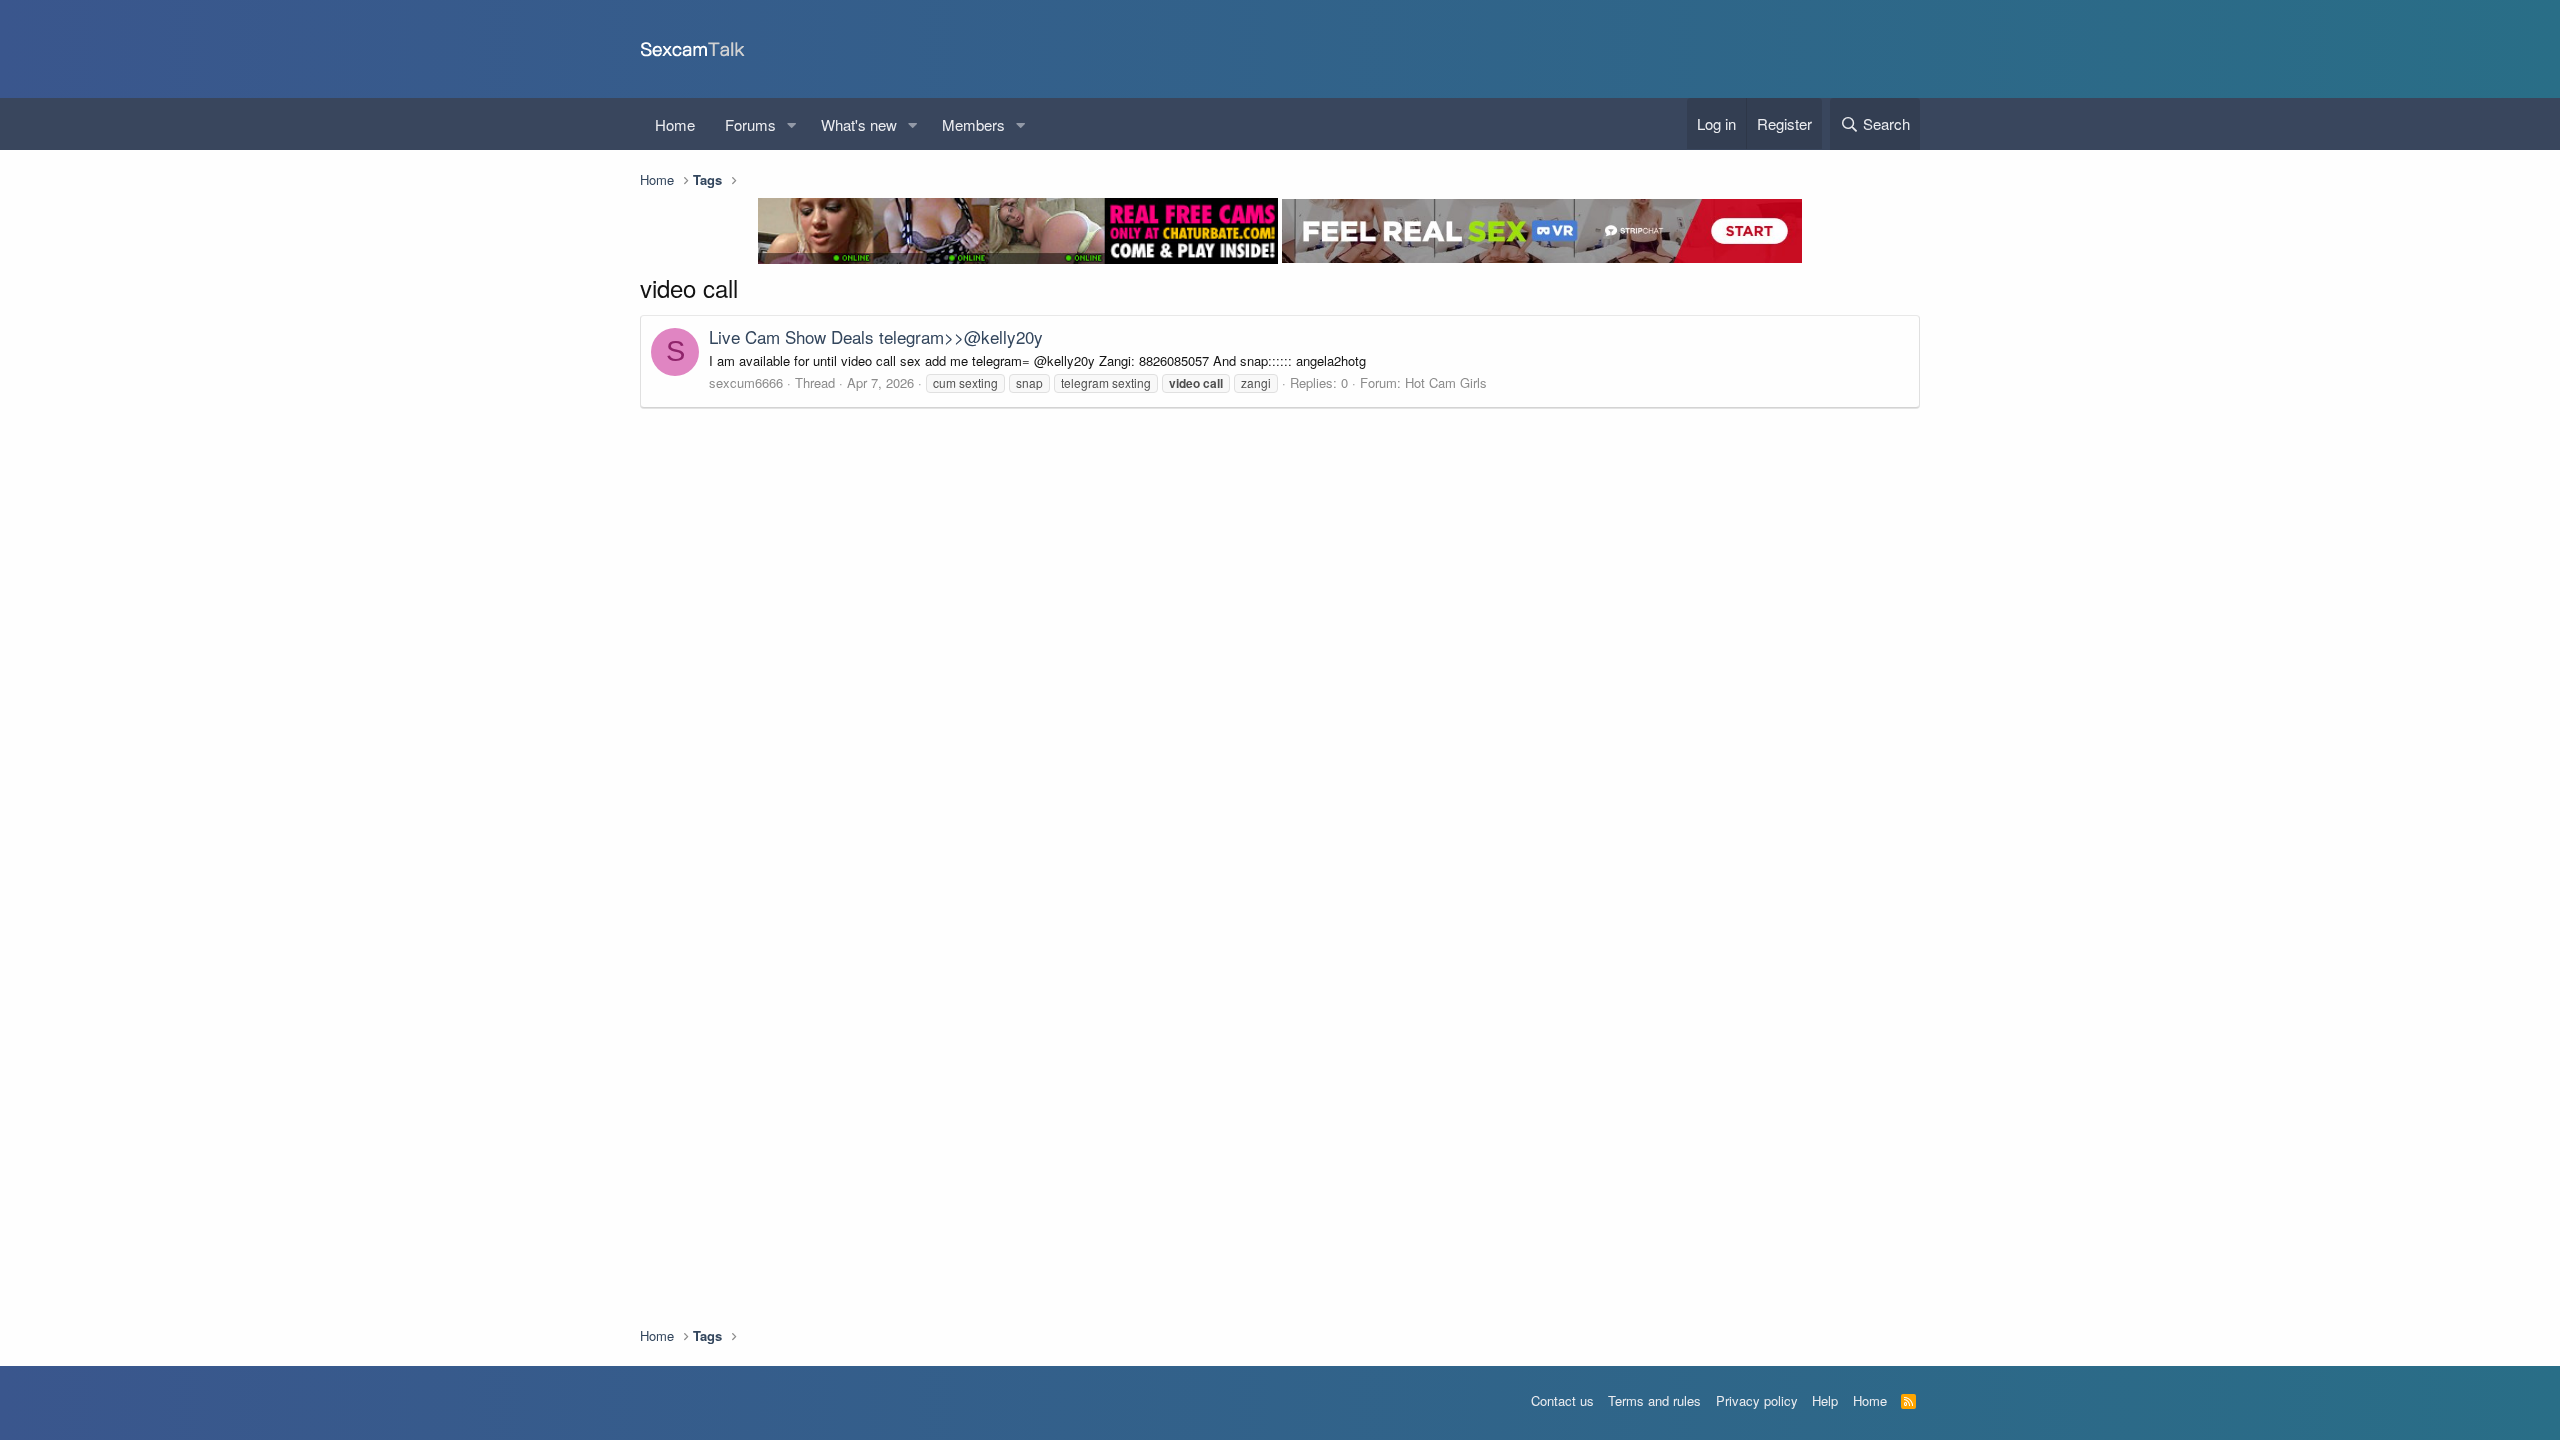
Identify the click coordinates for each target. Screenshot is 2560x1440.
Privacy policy (1757, 1400)
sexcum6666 (746, 382)
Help (1825, 1400)
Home (675, 124)
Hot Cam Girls (1446, 382)
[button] (792, 124)
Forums (750, 124)
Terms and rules (1654, 1400)
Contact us (1562, 1400)
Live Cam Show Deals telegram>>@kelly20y (876, 336)
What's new (859, 124)
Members (973, 124)
